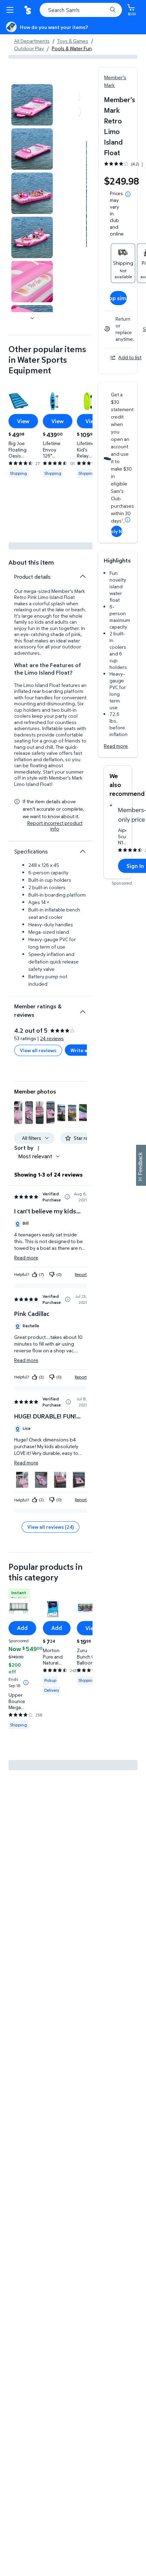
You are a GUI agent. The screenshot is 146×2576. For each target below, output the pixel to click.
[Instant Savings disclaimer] (26, 1683)
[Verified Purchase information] (67, 1197)
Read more (116, 746)
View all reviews (38, 1050)
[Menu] (11, 10)
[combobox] (81, 10)
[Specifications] (83, 851)
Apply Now (117, 531)
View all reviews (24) (50, 1527)
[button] (18, 1113)
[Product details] (83, 576)
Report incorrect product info (55, 826)
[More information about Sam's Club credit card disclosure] (128, 520)
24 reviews (52, 1038)
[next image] (32, 318)
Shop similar (118, 298)
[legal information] (128, 194)
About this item (31, 562)
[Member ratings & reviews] (83, 1009)
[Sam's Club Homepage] (28, 10)
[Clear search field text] (103, 10)
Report (81, 1274)
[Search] (113, 10)
